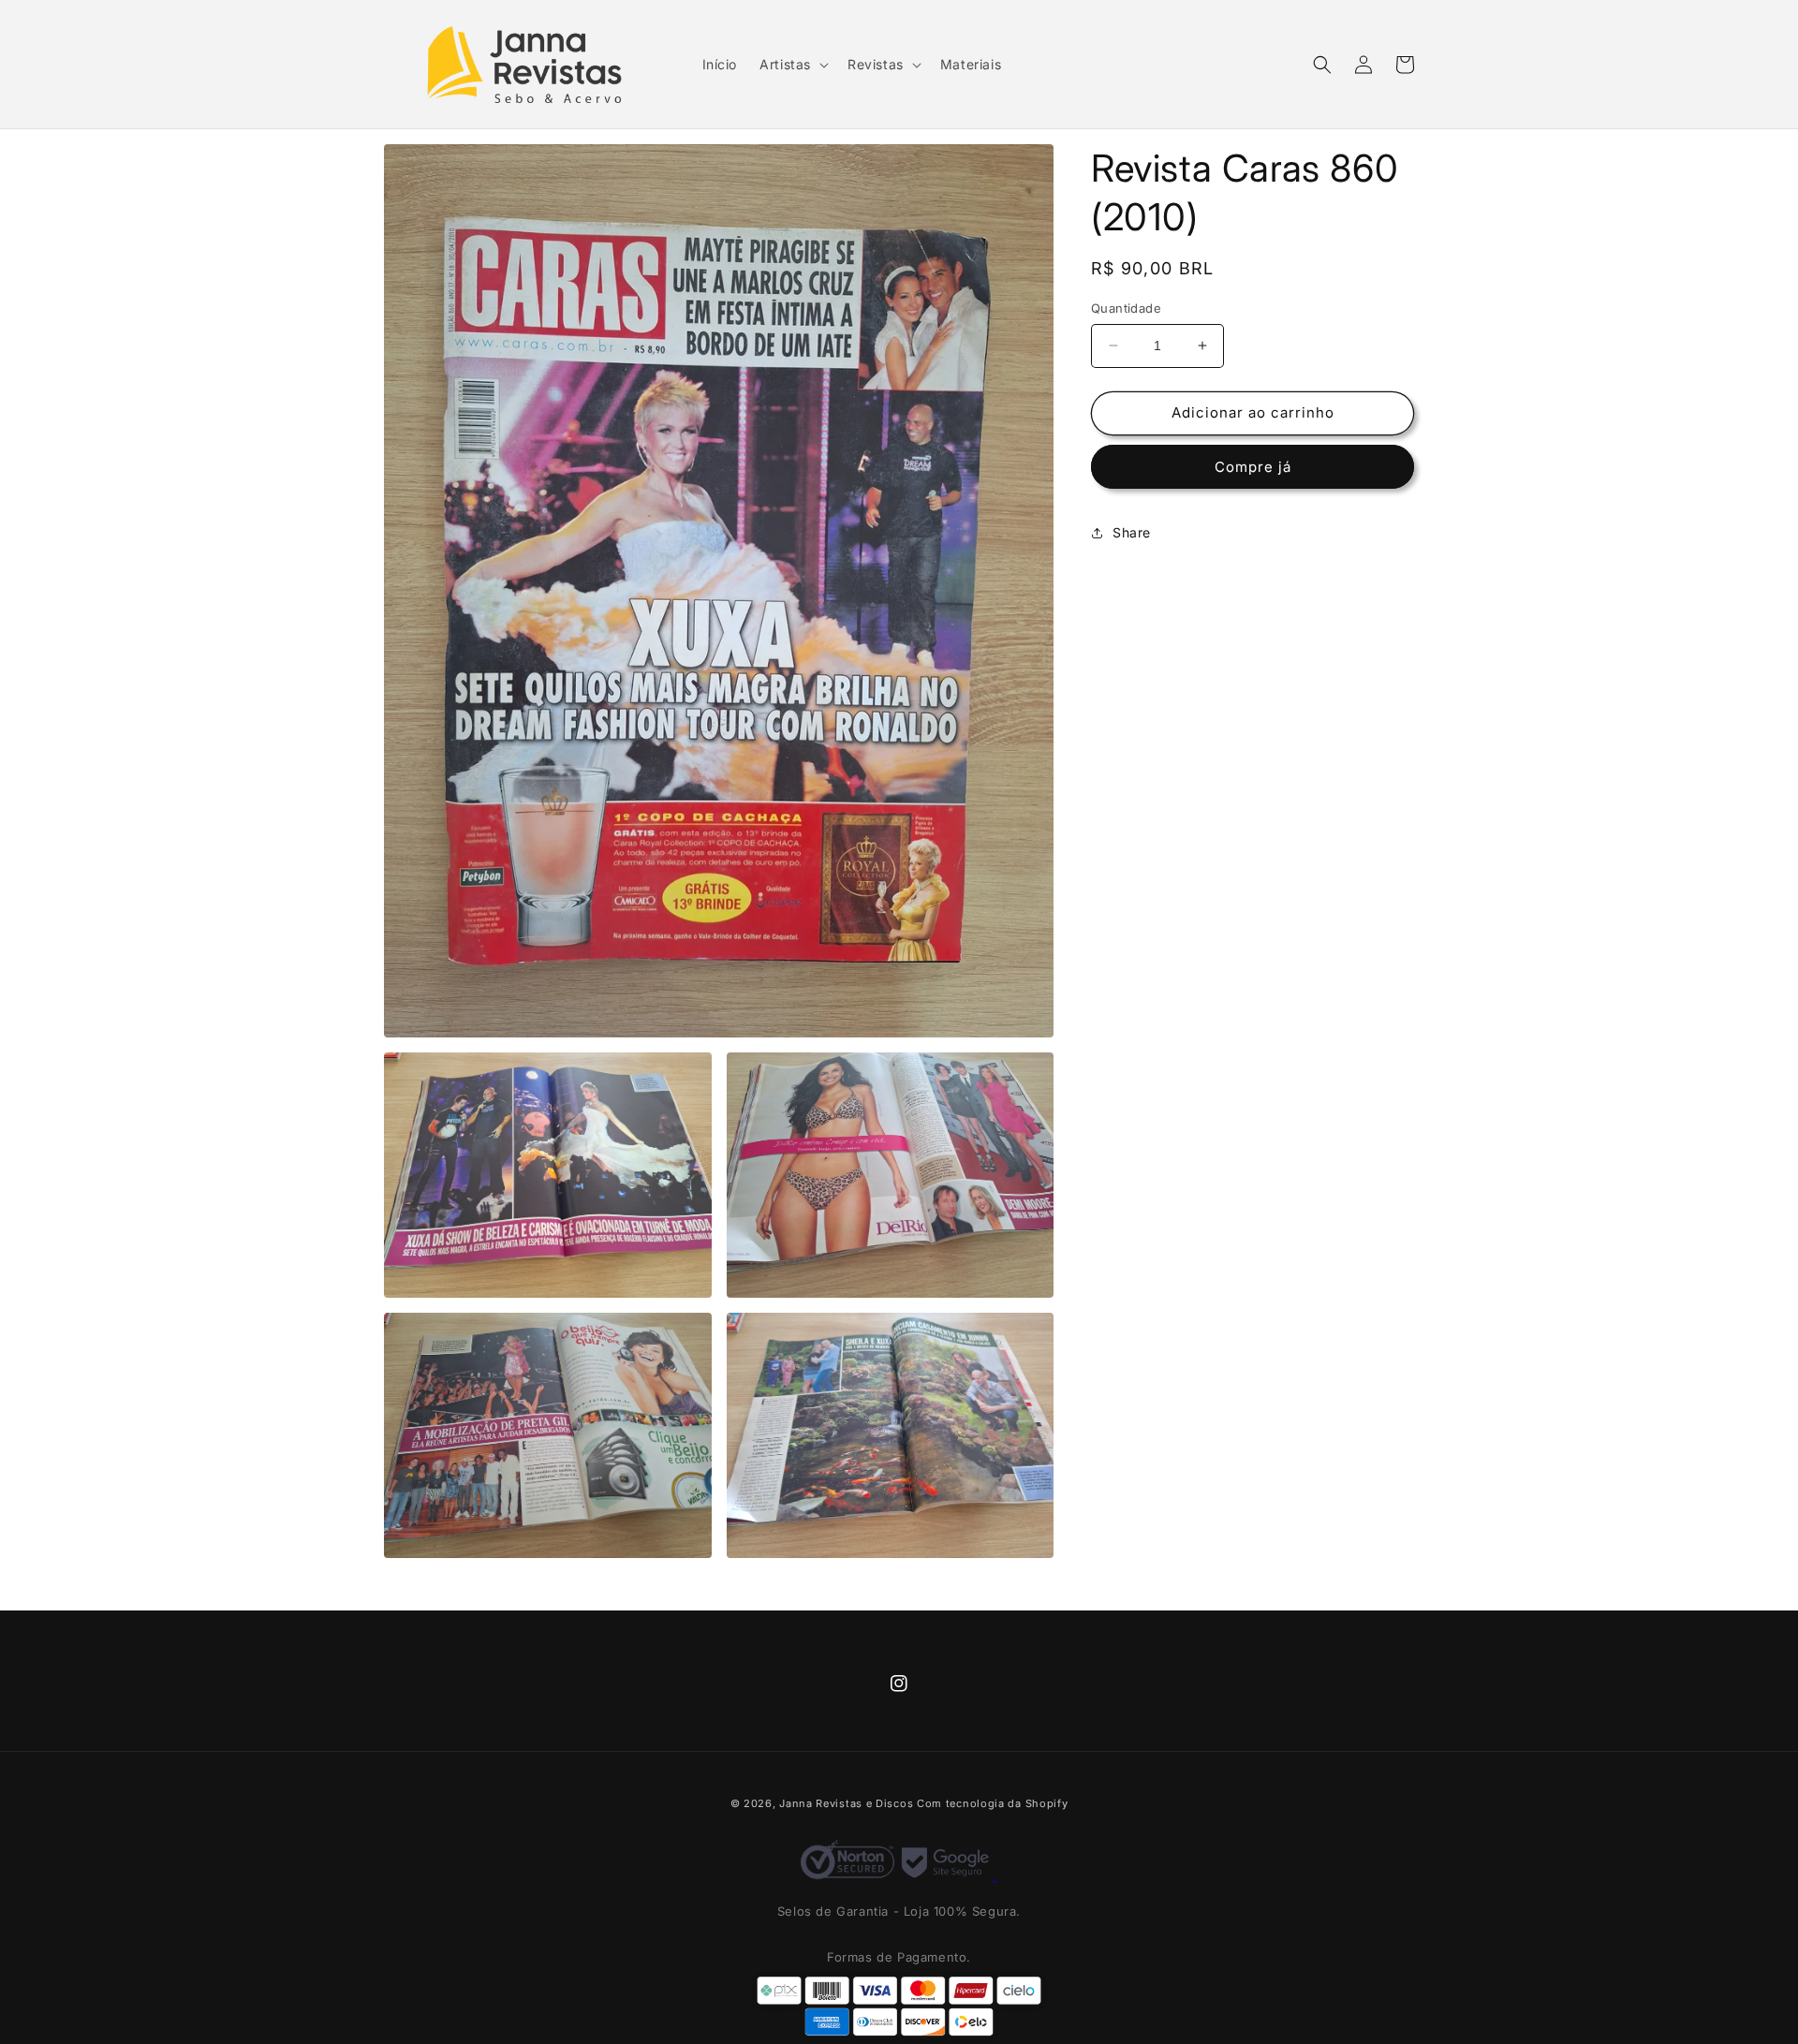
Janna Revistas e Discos (846, 1803)
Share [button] (1132, 532)
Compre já (1253, 467)
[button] (792, 65)
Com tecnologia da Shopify (993, 1803)
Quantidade (1126, 308)
